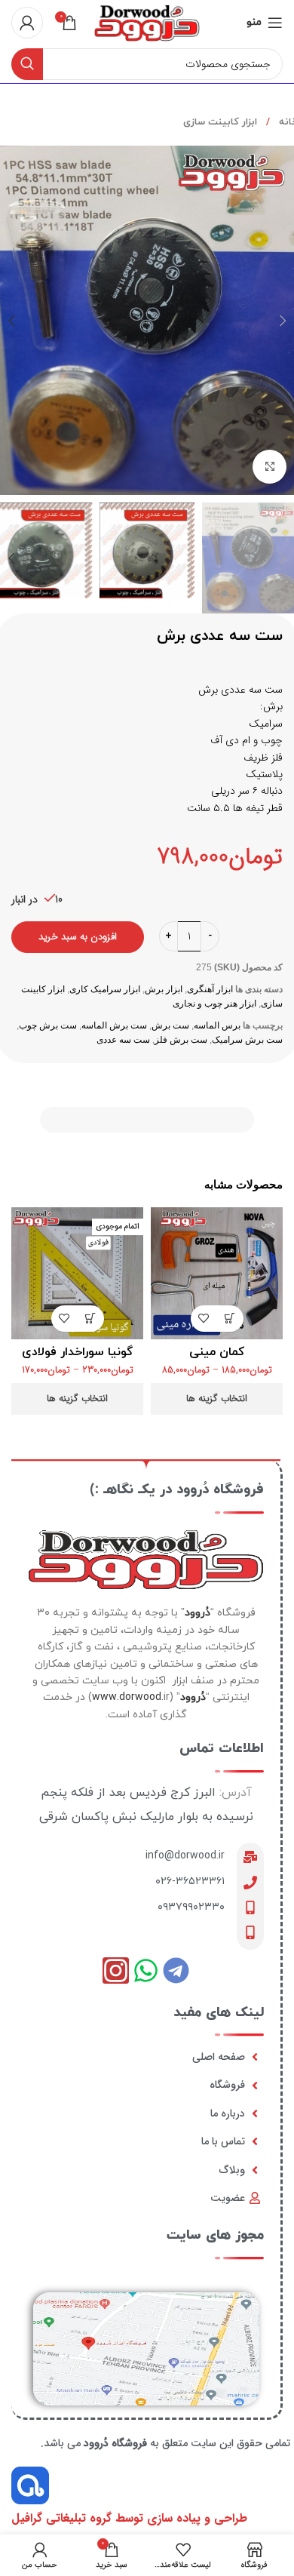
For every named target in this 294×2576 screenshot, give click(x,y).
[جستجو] (27, 64)
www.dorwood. (128, 1697)
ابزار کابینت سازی (220, 122)
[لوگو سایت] (147, 22)
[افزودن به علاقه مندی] (204, 1319)
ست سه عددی (123, 1040)
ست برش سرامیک (247, 1040)
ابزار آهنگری (210, 989)
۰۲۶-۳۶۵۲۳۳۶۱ (190, 1881)
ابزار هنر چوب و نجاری (214, 1004)
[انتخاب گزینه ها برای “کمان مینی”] (230, 1319)
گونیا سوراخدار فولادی (77, 1352)
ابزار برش (164, 989)
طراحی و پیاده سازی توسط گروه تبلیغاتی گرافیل (129, 2518)
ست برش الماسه (114, 1025)
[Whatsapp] (146, 1970)
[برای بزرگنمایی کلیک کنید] (269, 467)
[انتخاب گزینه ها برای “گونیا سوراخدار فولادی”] (91, 1319)
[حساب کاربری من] (27, 23)
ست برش (170, 1025)
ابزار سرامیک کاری (105, 989)
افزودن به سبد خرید (78, 937)
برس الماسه (217, 1025)
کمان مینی (217, 1352)
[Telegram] (176, 1970)
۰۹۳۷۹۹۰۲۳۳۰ (191, 1907)
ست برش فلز (181, 1040)
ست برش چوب (48, 1025)
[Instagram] (116, 1970)
